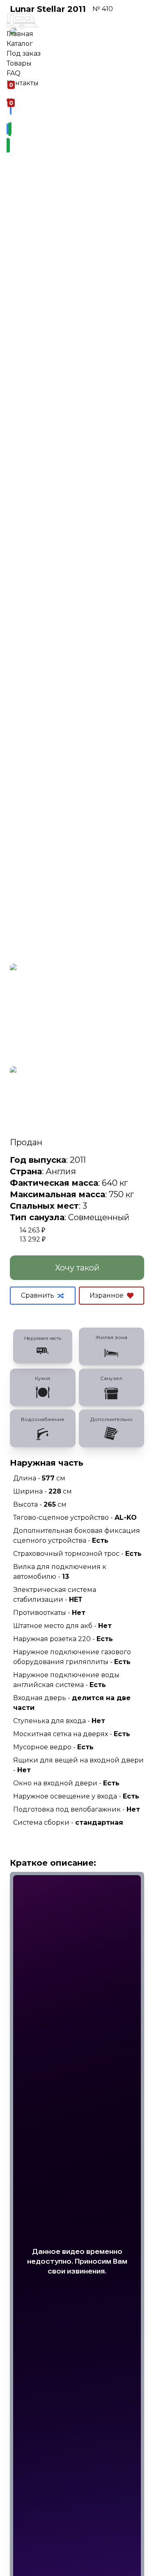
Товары (19, 63)
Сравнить (38, 1295)
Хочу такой (77, 1268)
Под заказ (24, 53)
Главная (20, 34)
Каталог (20, 44)
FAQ (14, 73)
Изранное (107, 1295)
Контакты (23, 83)
